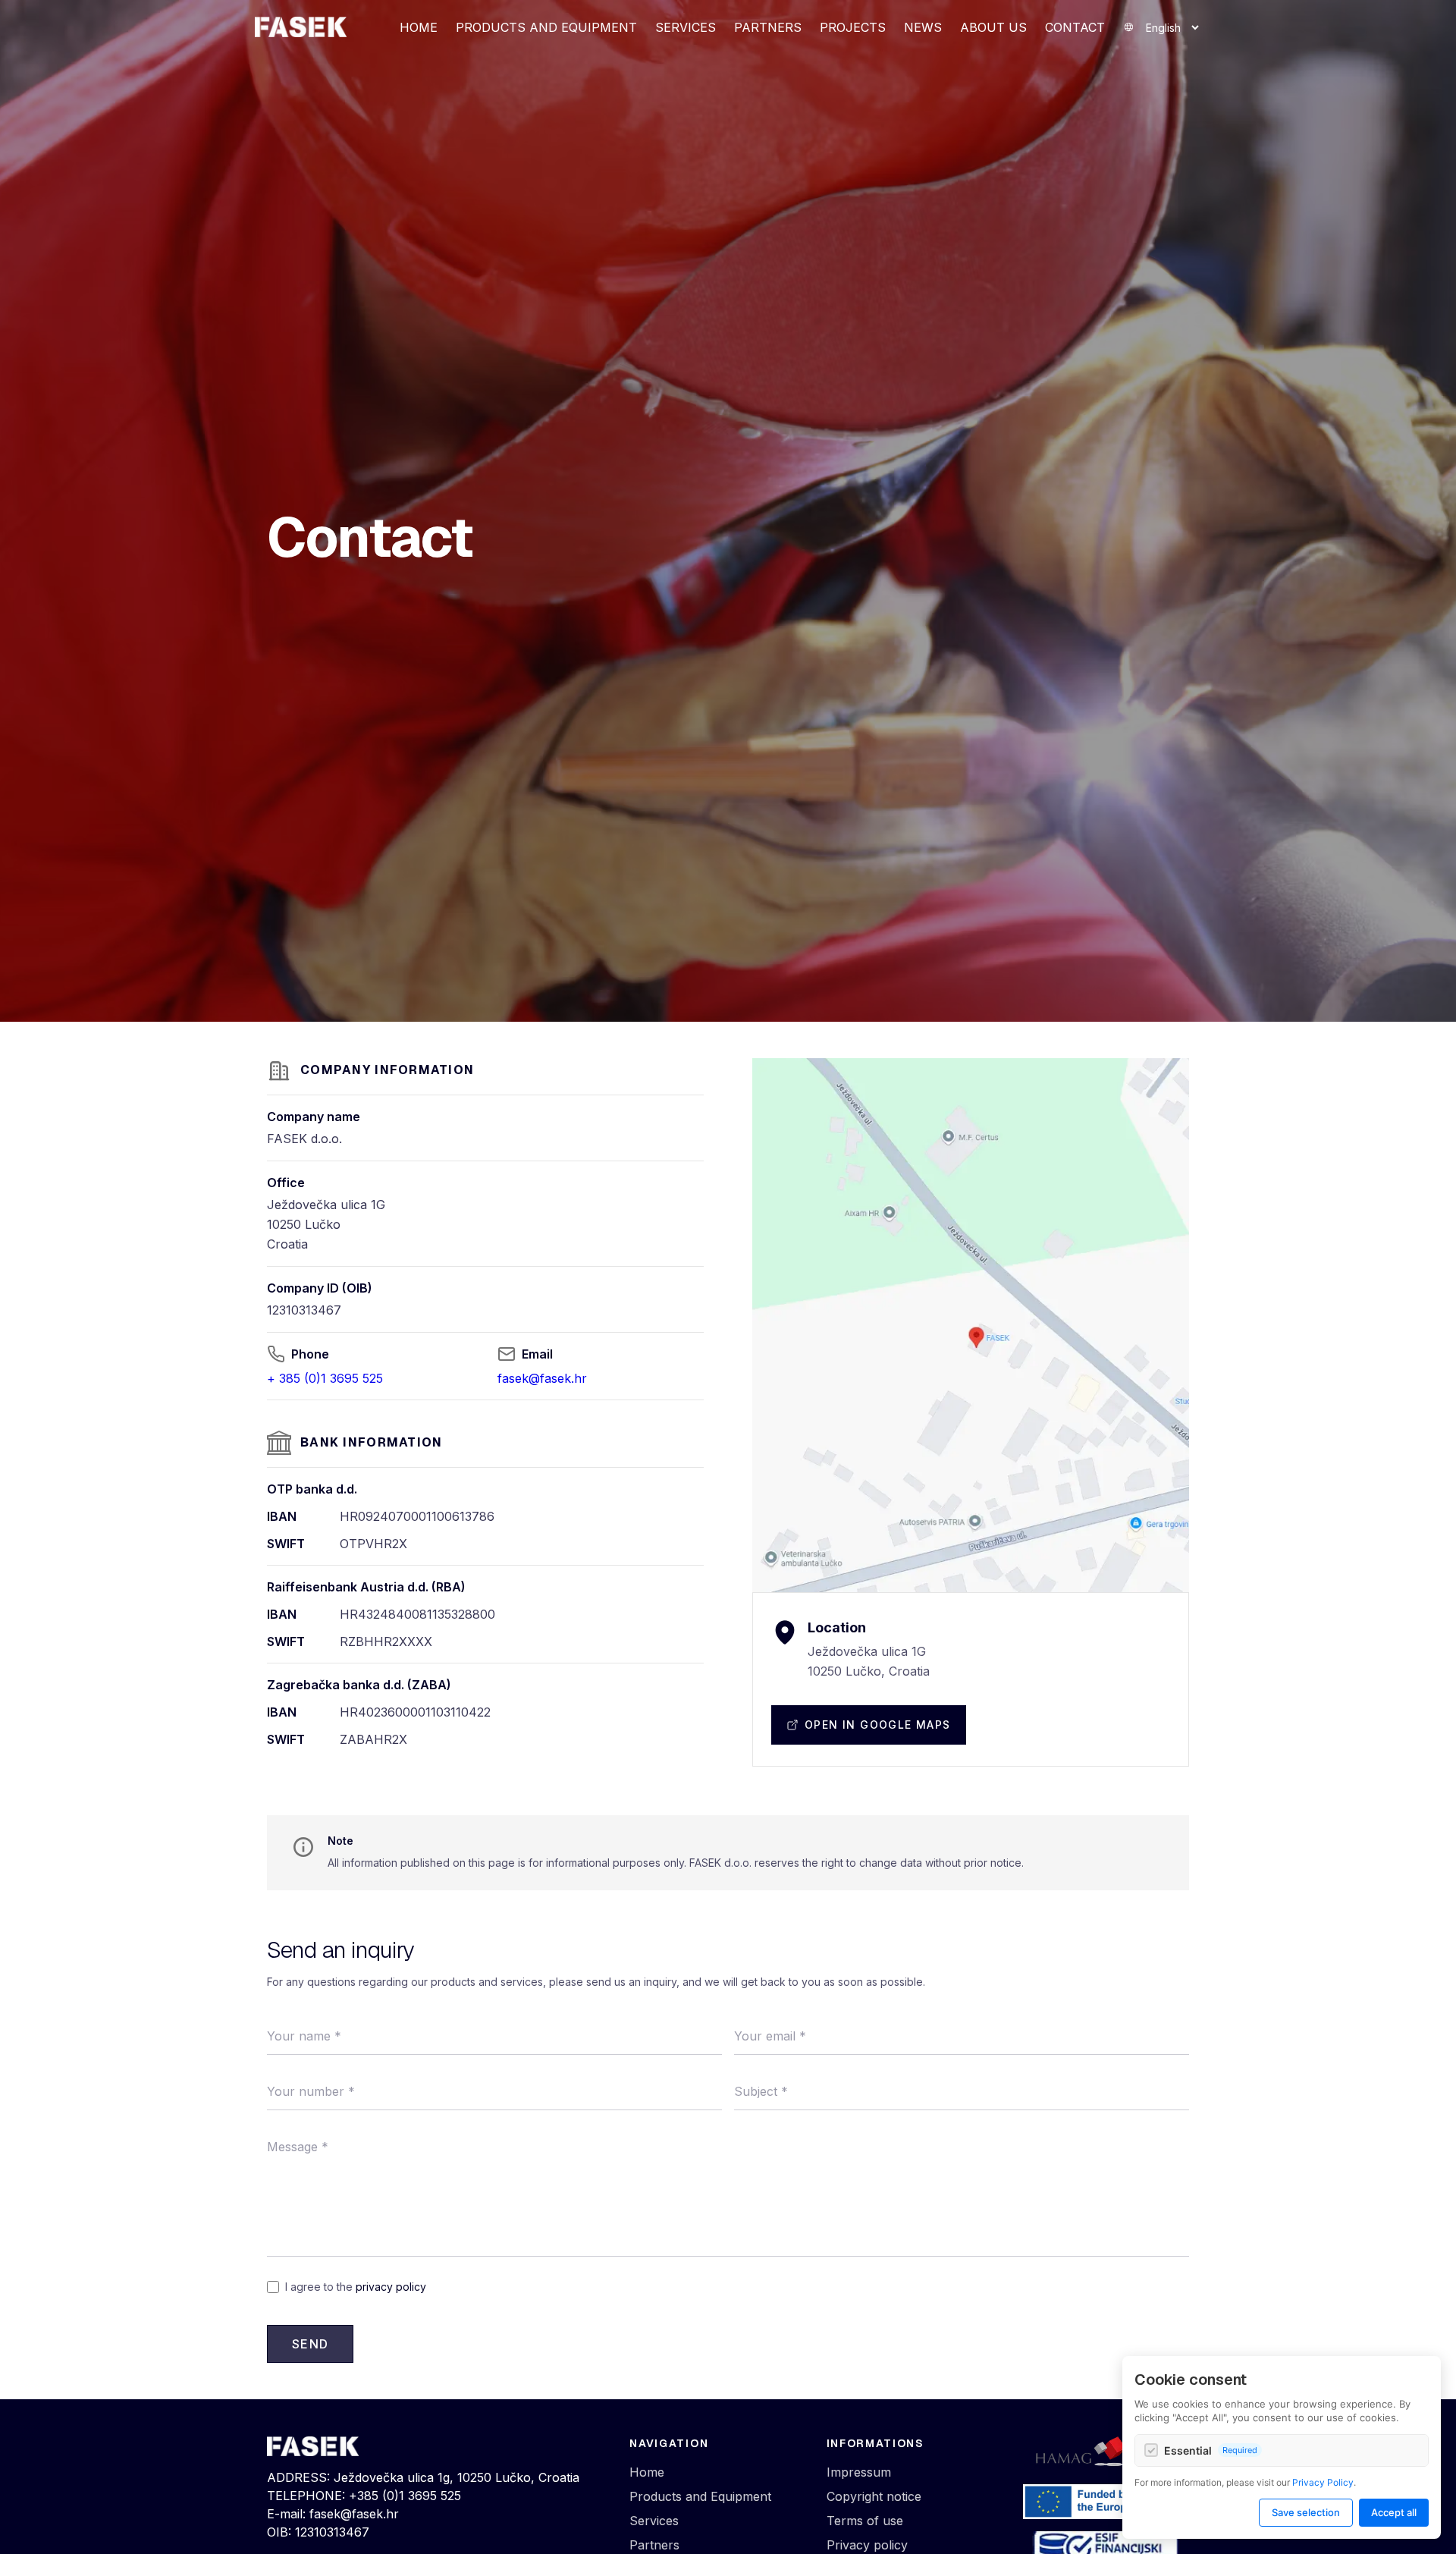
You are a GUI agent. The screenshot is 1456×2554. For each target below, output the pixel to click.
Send (310, 2344)
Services (686, 27)
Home (419, 27)
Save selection (1306, 2512)
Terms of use (865, 2521)
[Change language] (1162, 28)
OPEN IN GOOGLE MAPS (878, 1725)
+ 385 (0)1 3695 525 (325, 1378)
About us (993, 27)
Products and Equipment (546, 27)
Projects (853, 27)
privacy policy (391, 2287)
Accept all (1394, 2512)
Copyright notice (874, 2496)
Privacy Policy (1323, 2482)
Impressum (859, 2472)
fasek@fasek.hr (542, 1378)
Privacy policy (867, 2545)
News (923, 27)
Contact (1075, 27)
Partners (768, 27)
